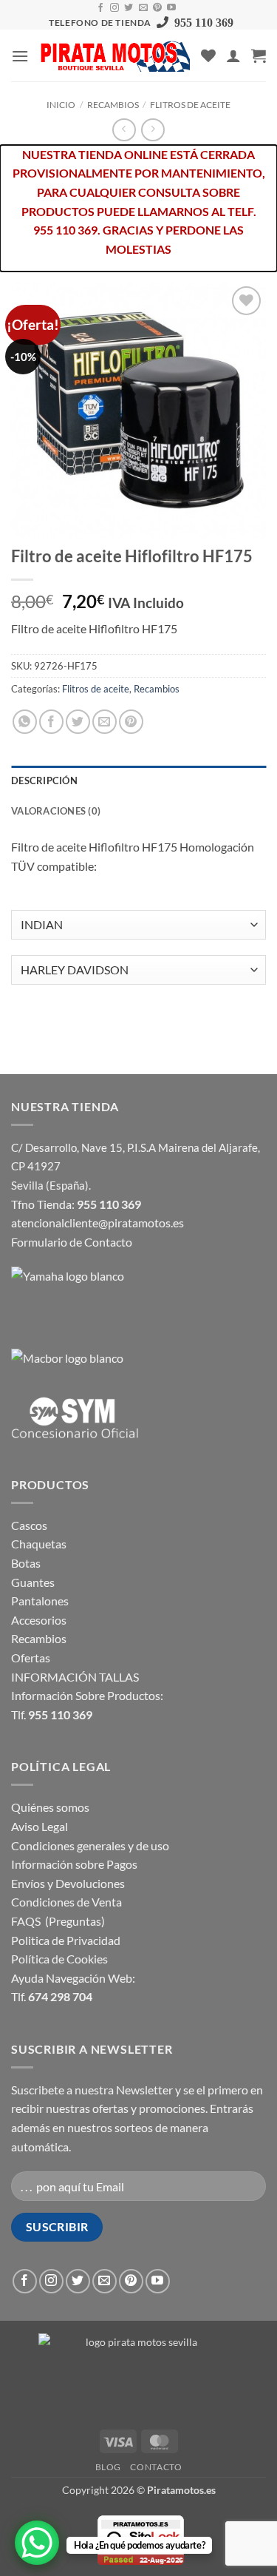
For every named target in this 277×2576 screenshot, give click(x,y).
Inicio (61, 105)
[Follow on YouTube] (171, 8)
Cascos (29, 1525)
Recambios (113, 105)
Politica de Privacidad (66, 1940)
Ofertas (31, 1658)
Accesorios (39, 1620)
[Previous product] (153, 130)
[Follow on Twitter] (129, 8)
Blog (108, 2467)
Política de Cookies (59, 1959)
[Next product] (124, 130)
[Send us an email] (143, 8)
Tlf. (52, 1714)
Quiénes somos (50, 1807)
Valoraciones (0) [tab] (56, 811)
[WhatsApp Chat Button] (37, 2543)
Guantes (33, 1582)
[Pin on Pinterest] (131, 722)
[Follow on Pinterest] (157, 8)
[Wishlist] (208, 55)
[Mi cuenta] (233, 55)
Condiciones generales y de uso (90, 1845)
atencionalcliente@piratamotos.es (98, 1223)
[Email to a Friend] (105, 722)
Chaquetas (39, 1544)
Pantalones (40, 1601)
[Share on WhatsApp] (25, 722)
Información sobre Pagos (74, 1864)
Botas (26, 1563)
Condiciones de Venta (66, 1902)
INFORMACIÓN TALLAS (75, 1677)
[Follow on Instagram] (114, 8)
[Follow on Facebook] (100, 8)
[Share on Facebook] (51, 722)
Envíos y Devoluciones (68, 1883)
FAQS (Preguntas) (58, 1921)
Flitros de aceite (190, 105)
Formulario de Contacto (72, 1242)
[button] (20, 56)
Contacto (156, 2467)
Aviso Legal (40, 1826)
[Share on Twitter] (78, 722)
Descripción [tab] (44, 780)
